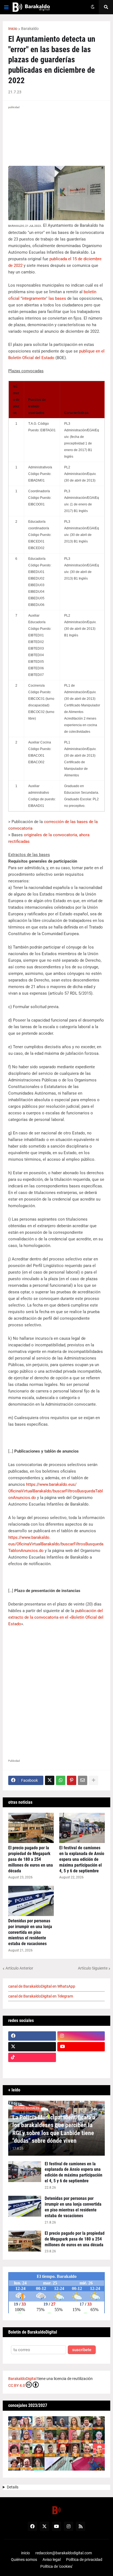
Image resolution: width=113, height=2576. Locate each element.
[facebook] (32, 2036)
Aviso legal (52, 2560)
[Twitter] (50, 1780)
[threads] (81, 2068)
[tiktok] (32, 2057)
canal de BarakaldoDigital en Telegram (41, 1996)
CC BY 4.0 (17, 2385)
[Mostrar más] (94, 1780)
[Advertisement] (56, 1691)
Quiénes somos (24, 2560)
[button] (6, 7)
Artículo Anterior (19, 1968)
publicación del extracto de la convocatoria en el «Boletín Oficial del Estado (56, 1617)
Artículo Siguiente (93, 1968)
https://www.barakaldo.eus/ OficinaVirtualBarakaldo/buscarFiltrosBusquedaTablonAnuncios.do (56, 1491)
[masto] (32, 2068)
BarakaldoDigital (22, 2379)
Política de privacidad (84, 2560)
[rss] (81, 2526)
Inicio (13, 29)
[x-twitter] (32, 2047)
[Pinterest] (72, 1780)
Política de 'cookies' (56, 2566)
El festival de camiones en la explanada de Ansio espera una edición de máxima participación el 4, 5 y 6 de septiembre (82, 1859)
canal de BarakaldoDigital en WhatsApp (42, 1986)
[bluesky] (81, 2057)
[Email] (83, 1780)
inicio (26, 2553)
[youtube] (81, 2047)
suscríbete (82, 2350)
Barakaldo (30, 29)
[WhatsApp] (61, 1780)
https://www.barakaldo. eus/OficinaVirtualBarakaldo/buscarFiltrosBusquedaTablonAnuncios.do (56, 1544)
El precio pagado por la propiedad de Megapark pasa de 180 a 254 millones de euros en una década (31, 1859)
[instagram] (81, 2036)
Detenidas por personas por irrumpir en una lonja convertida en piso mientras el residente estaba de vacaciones (30, 1932)
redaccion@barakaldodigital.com (64, 2553)
